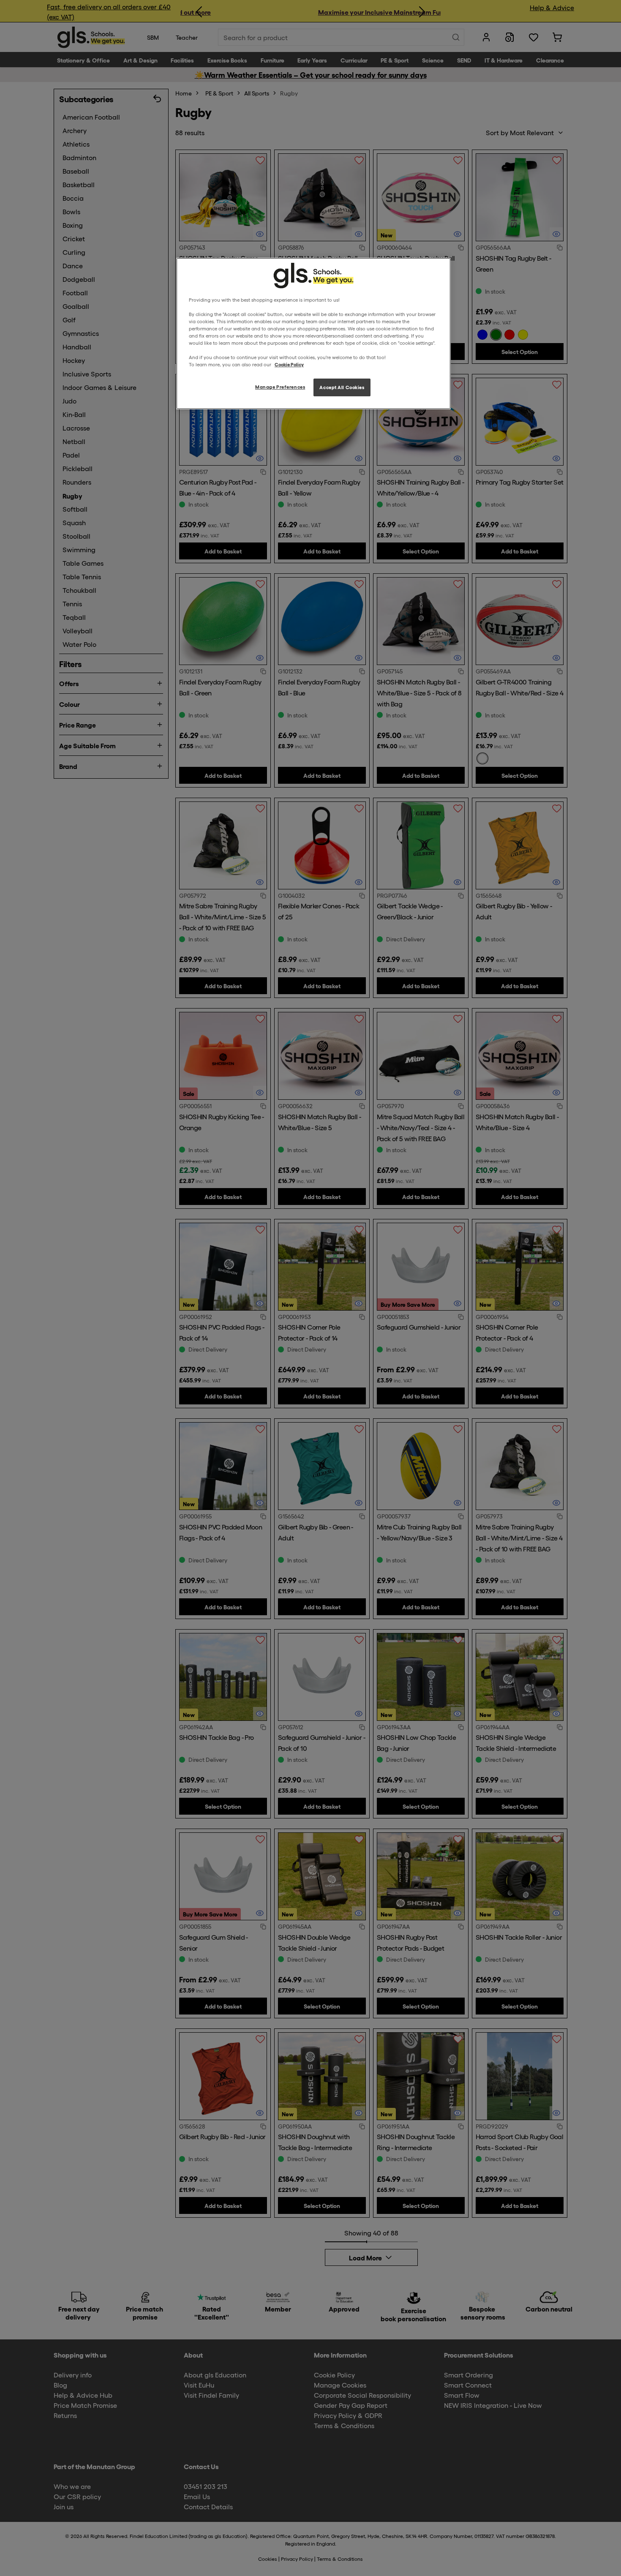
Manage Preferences (280, 387)
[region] (313, 334)
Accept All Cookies (342, 387)
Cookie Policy (289, 364)
